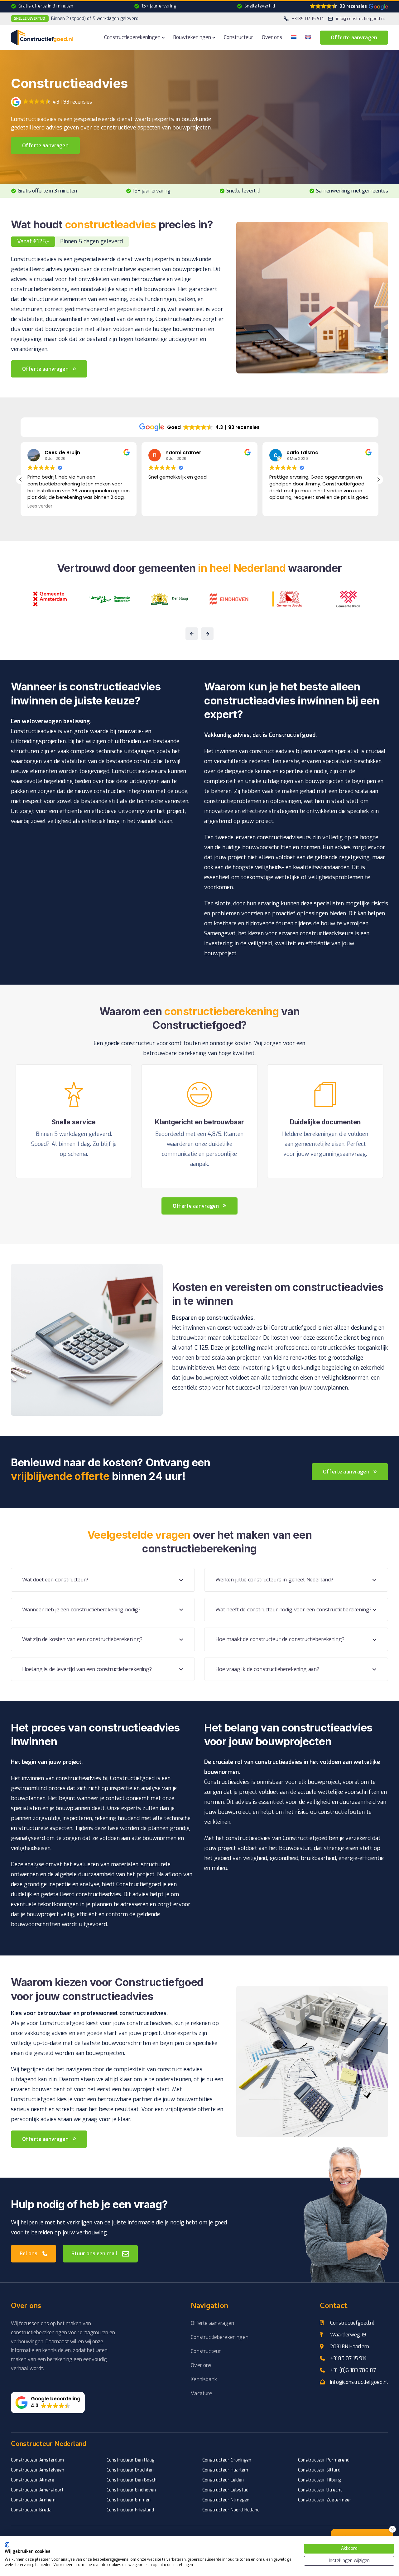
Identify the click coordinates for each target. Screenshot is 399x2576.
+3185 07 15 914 (348, 2358)
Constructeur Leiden (223, 2480)
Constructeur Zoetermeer (325, 2500)
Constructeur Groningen (227, 2460)
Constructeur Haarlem (225, 2470)
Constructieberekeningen (132, 37)
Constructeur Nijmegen (226, 2500)
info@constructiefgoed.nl (359, 2382)
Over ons (272, 37)
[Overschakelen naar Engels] (308, 37)
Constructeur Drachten (130, 2470)
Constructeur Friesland (130, 2510)
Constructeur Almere (33, 2480)
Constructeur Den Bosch (132, 2480)
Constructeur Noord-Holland (231, 2510)
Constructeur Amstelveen (38, 2470)
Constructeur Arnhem (33, 2500)
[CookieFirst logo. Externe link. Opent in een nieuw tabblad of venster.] (7, 2545)
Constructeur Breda (31, 2510)
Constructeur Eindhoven (131, 2490)
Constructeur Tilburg (319, 2480)
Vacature (201, 2393)
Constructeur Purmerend (324, 2460)
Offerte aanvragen (354, 38)
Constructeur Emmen (129, 2500)
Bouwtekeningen (192, 37)
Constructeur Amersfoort (37, 2490)
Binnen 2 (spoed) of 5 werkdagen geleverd (76, 19)
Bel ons (29, 2254)
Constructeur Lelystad (225, 2490)
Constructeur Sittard (319, 2470)
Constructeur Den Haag (130, 2460)
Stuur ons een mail (94, 2254)
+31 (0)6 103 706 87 (353, 2370)
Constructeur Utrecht (320, 2490)
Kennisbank (204, 2379)
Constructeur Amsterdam (37, 2460)
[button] (349, 7)
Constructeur (238, 37)
